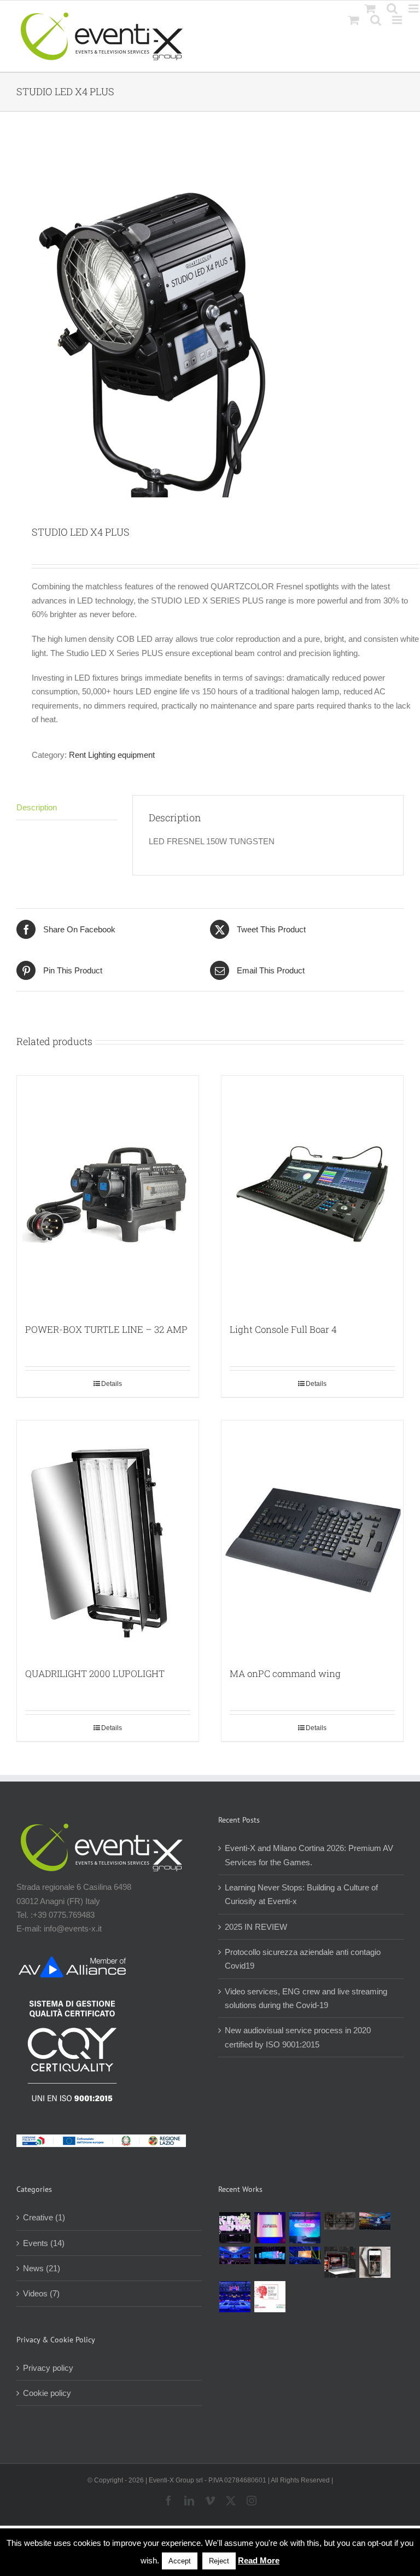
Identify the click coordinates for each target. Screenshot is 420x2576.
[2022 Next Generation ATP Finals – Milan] (235, 2297)
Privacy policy (48, 2368)
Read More (259, 2560)
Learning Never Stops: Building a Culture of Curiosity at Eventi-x (301, 1894)
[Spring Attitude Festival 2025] (235, 2228)
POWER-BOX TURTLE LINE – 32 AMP (106, 1329)
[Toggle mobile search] (376, 20)
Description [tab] (37, 807)
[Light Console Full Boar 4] (312, 1194)
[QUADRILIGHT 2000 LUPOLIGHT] (108, 1539)
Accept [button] (180, 2561)
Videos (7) (41, 2293)
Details (112, 1384)
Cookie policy (47, 2393)
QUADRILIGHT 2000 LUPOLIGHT (95, 1673)
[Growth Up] (305, 2228)
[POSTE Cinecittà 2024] (305, 2255)
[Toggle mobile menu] (398, 20)
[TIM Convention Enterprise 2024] (270, 2255)
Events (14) (44, 2243)
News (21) (42, 2268)
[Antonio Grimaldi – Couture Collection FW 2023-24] (375, 2262)
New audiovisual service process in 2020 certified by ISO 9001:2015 (298, 2037)
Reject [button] (219, 2561)
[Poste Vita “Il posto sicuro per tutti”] (235, 2255)
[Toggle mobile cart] (354, 20)
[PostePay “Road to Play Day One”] (375, 2221)
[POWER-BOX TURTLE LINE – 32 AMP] (108, 1194)
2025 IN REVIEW (256, 1927)
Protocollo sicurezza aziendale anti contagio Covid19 (303, 1959)
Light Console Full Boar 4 (283, 1329)
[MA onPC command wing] (312, 1539)
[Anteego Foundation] (270, 2228)
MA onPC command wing (285, 1673)
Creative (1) (44, 2217)
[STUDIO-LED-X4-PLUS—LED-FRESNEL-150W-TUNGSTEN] (210, 320)
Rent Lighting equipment (112, 755)
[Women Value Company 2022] (270, 2297)
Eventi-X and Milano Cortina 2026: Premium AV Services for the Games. (309, 1855)
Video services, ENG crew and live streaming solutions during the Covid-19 (306, 1998)
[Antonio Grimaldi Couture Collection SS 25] (340, 2221)
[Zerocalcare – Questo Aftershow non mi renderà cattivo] (340, 2262)
